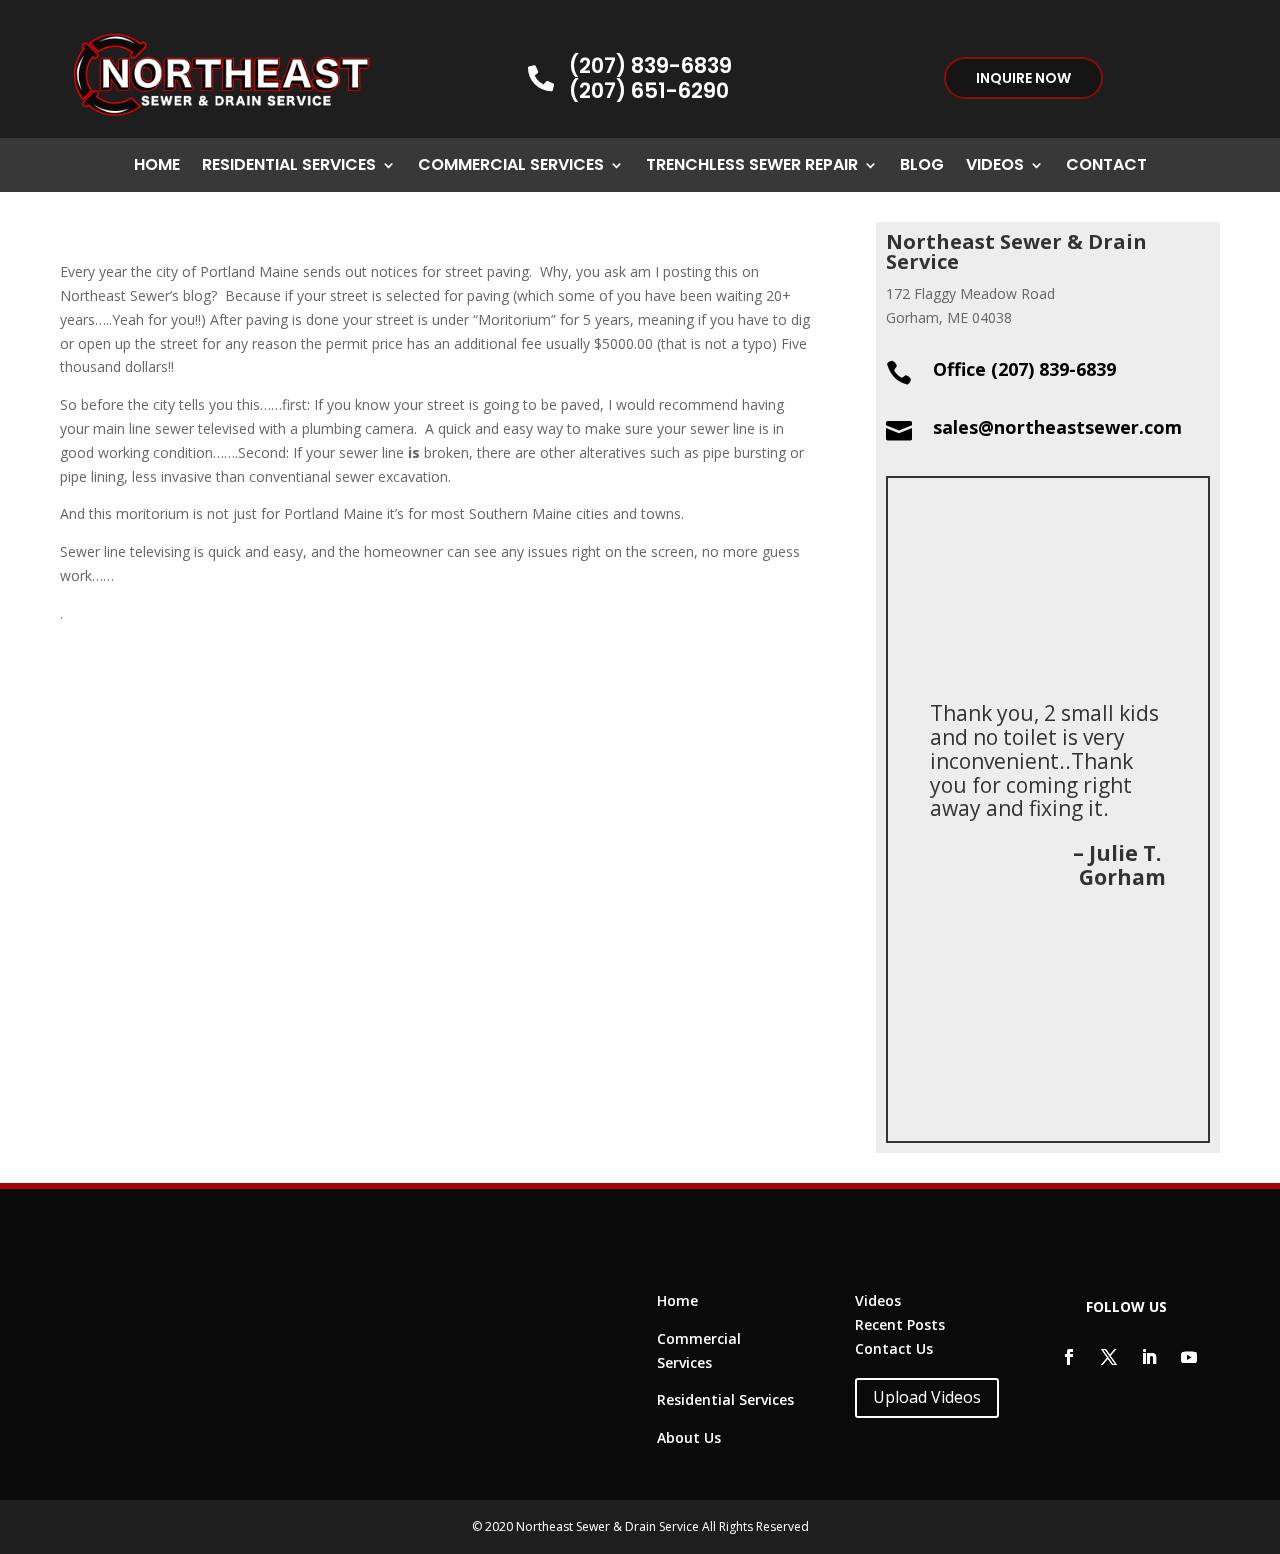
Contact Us (894, 1348)
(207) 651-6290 (649, 90)
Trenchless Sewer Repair (752, 167)
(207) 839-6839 (650, 65)
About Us (689, 1437)
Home (157, 167)
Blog (922, 167)
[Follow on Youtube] (1189, 1357)
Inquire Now (1023, 78)
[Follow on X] (1109, 1357)
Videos (995, 167)
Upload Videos (927, 1397)
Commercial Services (511, 167)
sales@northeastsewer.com (1057, 427)
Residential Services (289, 167)
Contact (1106, 167)
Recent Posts (900, 1324)
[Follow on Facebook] (1069, 1357)
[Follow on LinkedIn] (1149, 1357)
